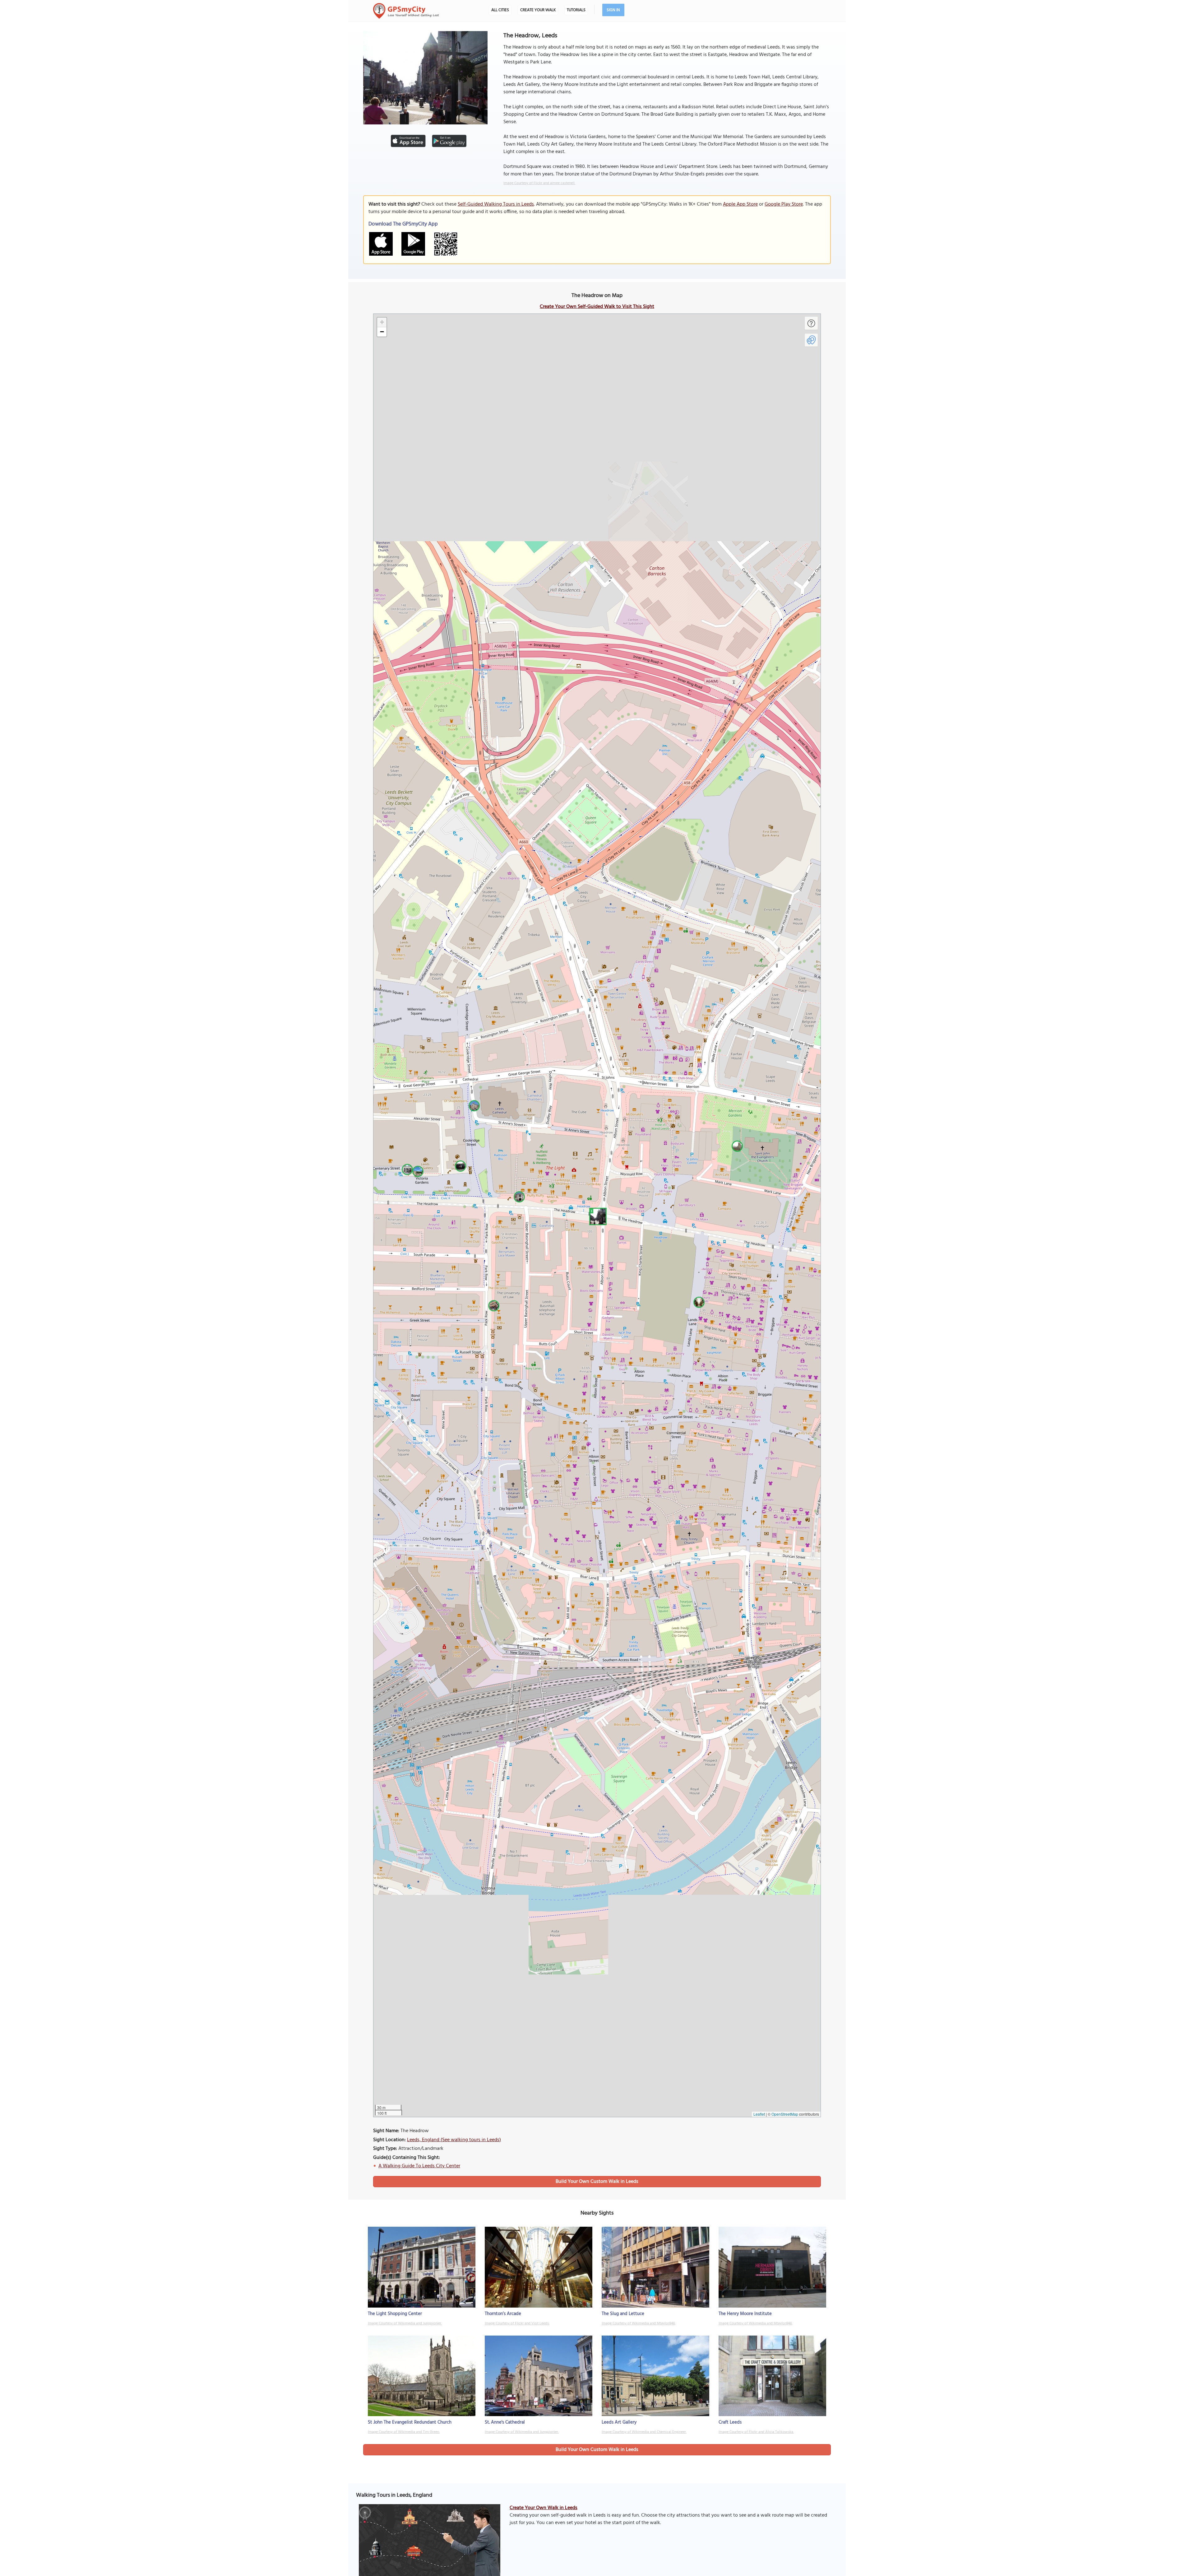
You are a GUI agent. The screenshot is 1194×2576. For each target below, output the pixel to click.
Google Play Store (784, 204)
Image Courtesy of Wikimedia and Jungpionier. (405, 2323)
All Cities (500, 10)
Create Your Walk (538, 10)
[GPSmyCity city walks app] (406, 11)
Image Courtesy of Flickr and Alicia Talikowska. (756, 2432)
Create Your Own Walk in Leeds (544, 2508)
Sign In (613, 10)
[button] (597, 1216)
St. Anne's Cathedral (505, 2422)
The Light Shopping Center (395, 2314)
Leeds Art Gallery (619, 2422)
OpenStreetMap (785, 2114)
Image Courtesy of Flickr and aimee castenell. (539, 183)
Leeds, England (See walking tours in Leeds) (454, 2140)
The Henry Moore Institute (745, 2314)
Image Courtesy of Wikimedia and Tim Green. (404, 2432)
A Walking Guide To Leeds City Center (419, 2166)
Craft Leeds (730, 2422)
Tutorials (576, 10)
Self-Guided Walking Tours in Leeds (496, 204)
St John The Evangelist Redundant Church (410, 2422)
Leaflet (759, 2114)
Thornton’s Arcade (503, 2314)
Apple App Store (740, 204)
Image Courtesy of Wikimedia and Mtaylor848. (639, 2323)
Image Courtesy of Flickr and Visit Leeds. (517, 2323)
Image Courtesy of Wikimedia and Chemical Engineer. (644, 2432)
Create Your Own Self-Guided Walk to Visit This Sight (597, 307)
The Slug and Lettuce (623, 2314)
